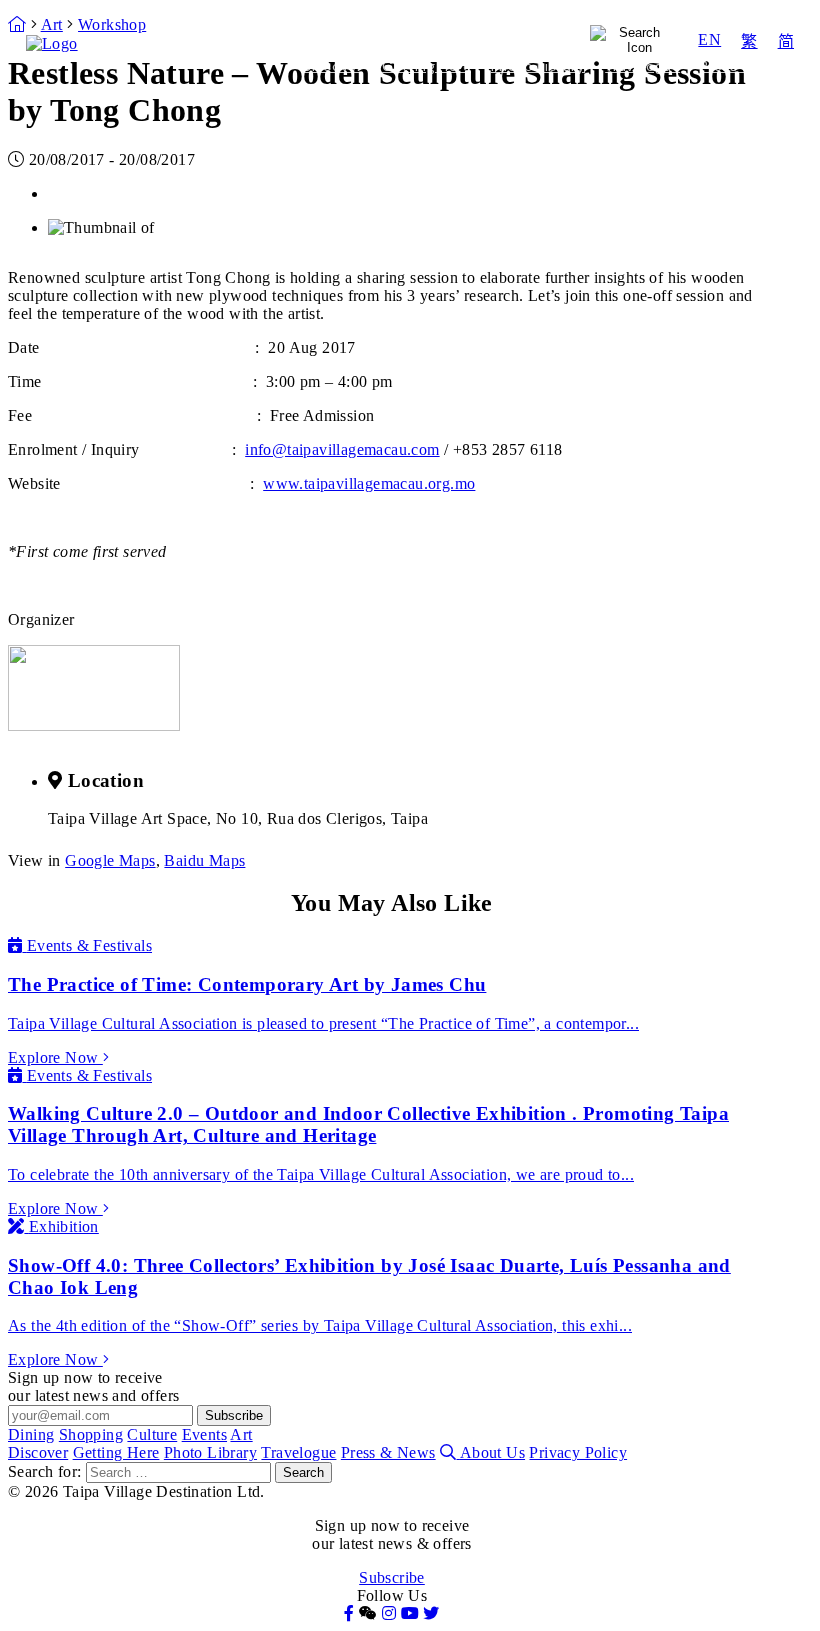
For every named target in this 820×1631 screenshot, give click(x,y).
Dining (231, 27)
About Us (492, 1452)
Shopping (321, 27)
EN (709, 39)
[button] (368, 1613)
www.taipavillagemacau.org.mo (369, 483)
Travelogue (642, 66)
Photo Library (538, 66)
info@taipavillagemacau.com (342, 449)
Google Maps (110, 860)
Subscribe (392, 1577)
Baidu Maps (204, 860)
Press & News (747, 66)
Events (509, 27)
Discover (332, 66)
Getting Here (426, 66)
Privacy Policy (578, 1452)
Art (371, 52)
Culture (421, 27)
